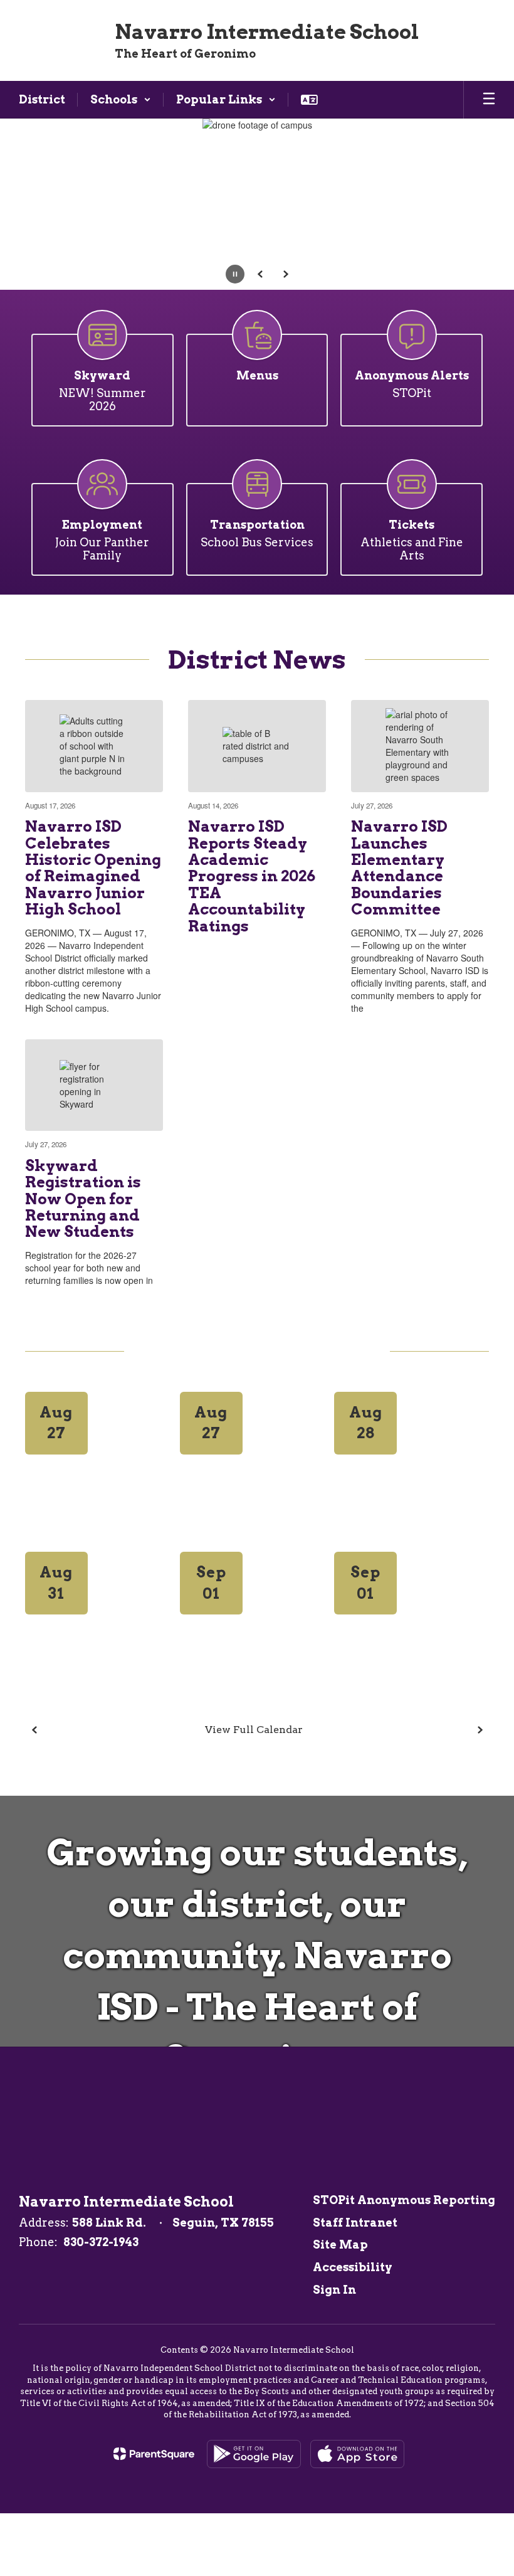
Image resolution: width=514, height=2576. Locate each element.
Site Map (340, 2245)
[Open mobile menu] (489, 100)
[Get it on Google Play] (254, 2454)
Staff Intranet (355, 2223)
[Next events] (480, 1730)
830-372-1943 (101, 2242)
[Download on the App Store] (357, 2454)
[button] (121, 100)
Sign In (334, 2290)
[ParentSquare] (154, 2454)
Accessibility (353, 2267)
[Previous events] (34, 1730)
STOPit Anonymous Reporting (404, 2200)
